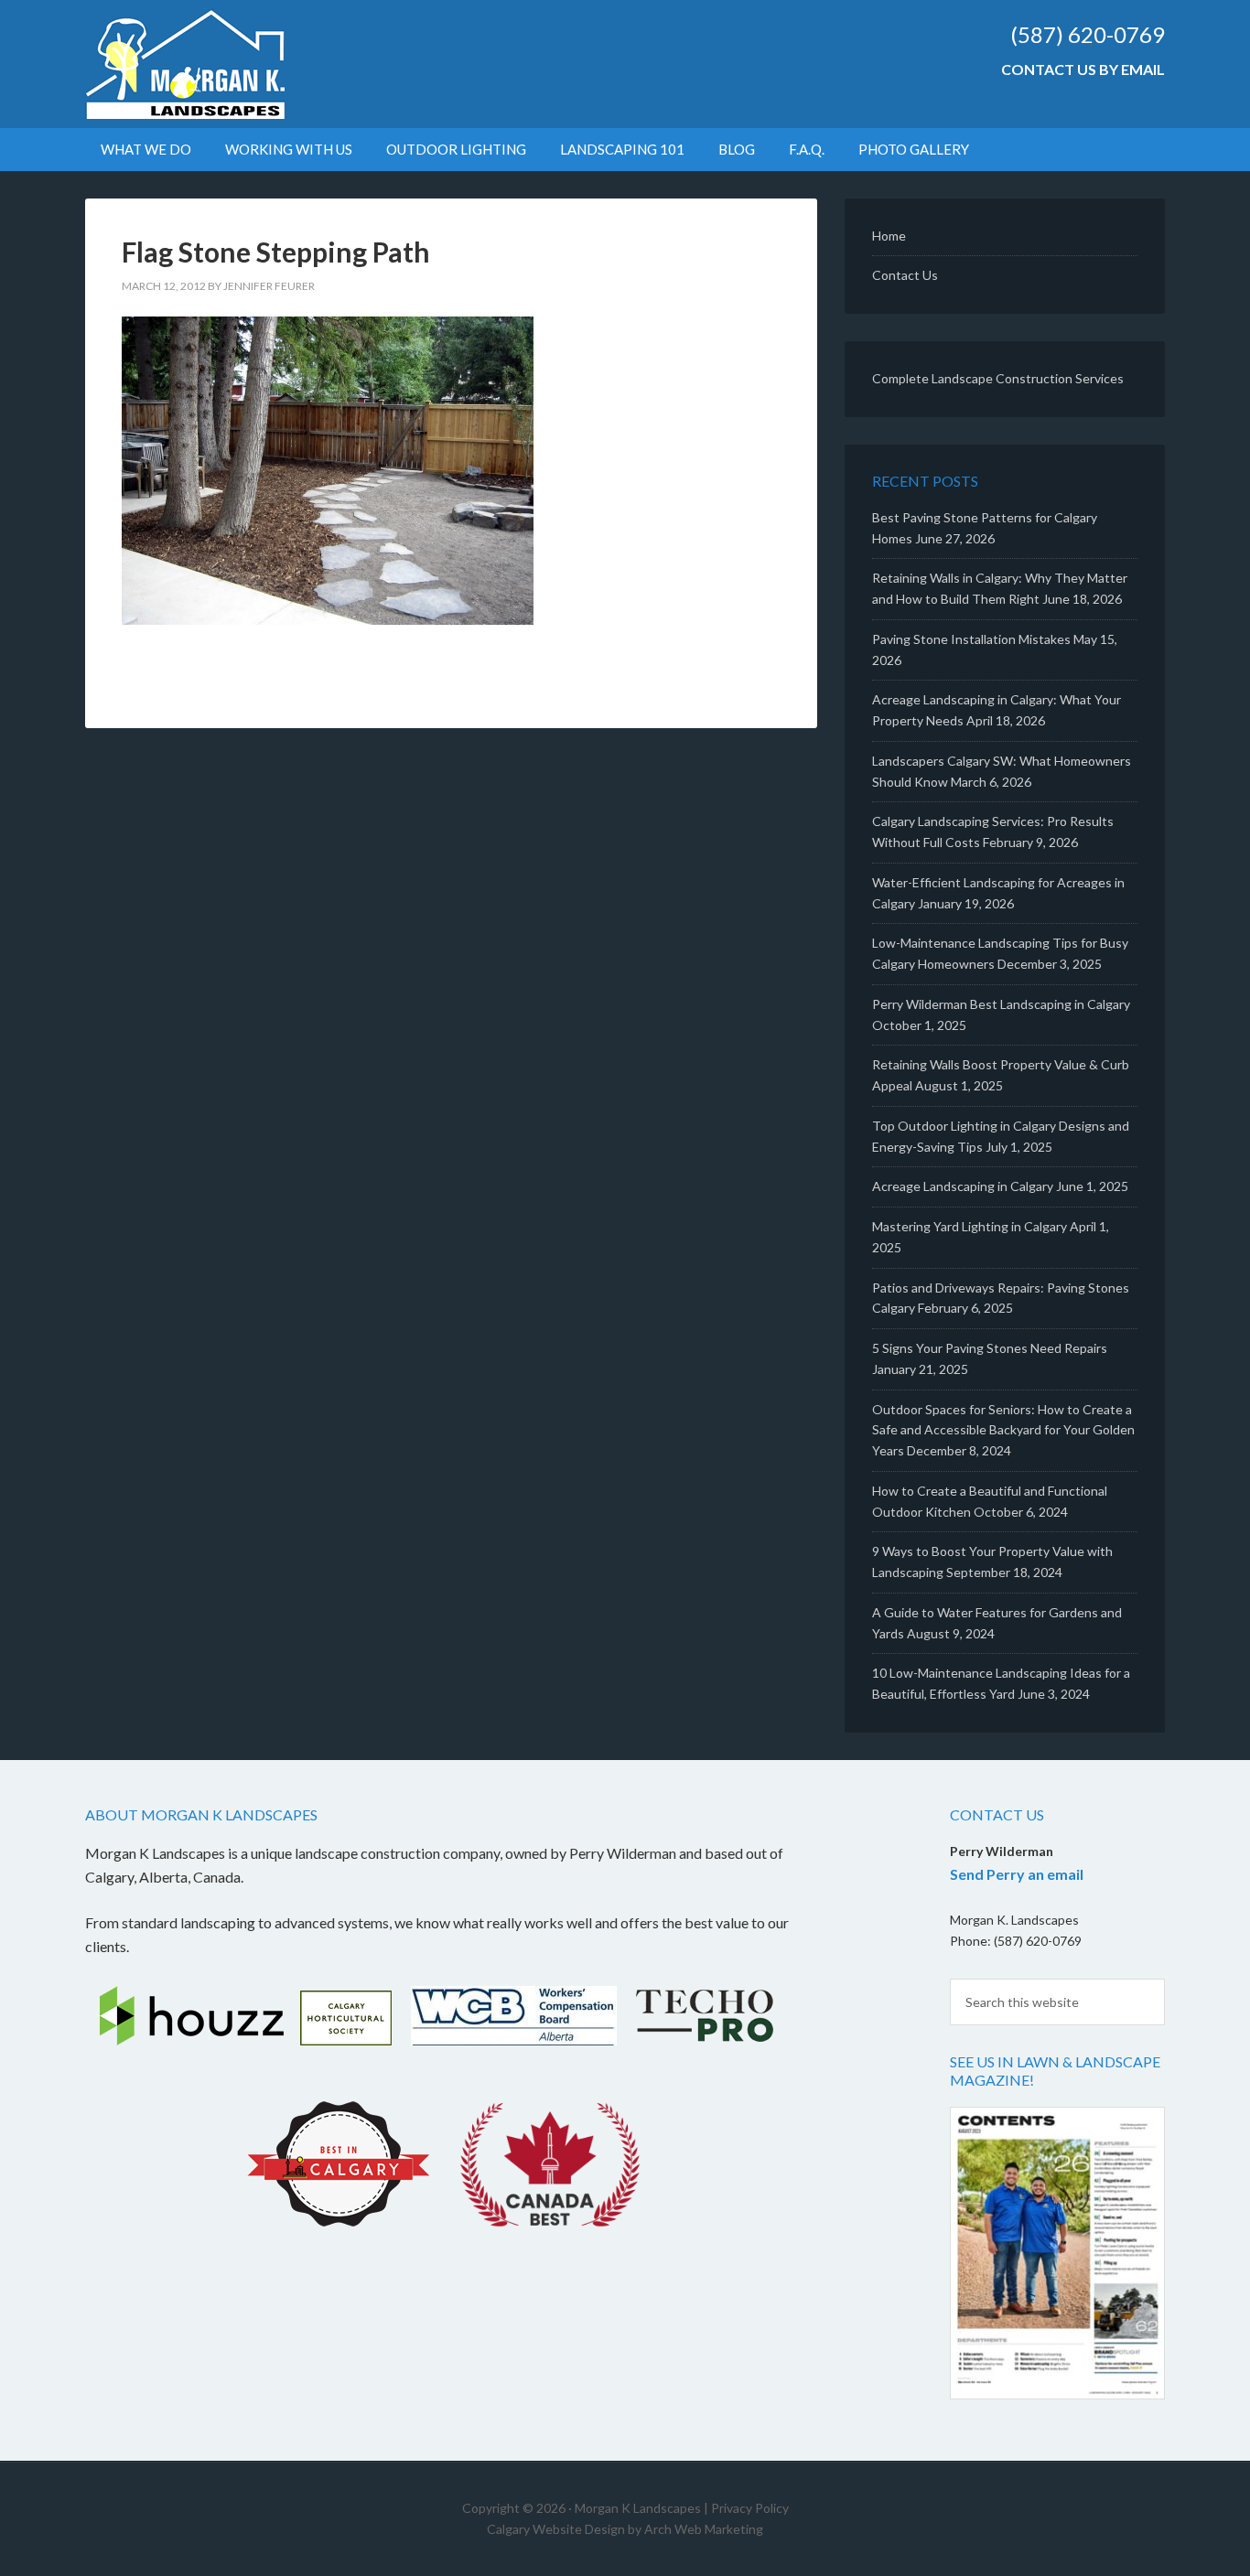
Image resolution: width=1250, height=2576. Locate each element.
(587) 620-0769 (1088, 34)
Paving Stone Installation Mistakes (971, 639)
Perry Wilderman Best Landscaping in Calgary (1001, 1004)
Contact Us (905, 275)
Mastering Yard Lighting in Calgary (970, 1226)
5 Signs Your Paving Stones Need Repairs (990, 1348)
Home (889, 236)
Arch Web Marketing (704, 2529)
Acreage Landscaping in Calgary (963, 1186)
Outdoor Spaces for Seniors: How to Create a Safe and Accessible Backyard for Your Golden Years (1003, 1430)
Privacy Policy (750, 2508)
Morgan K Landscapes (241, 64)
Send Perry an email (1017, 1874)
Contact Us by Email (1083, 69)
